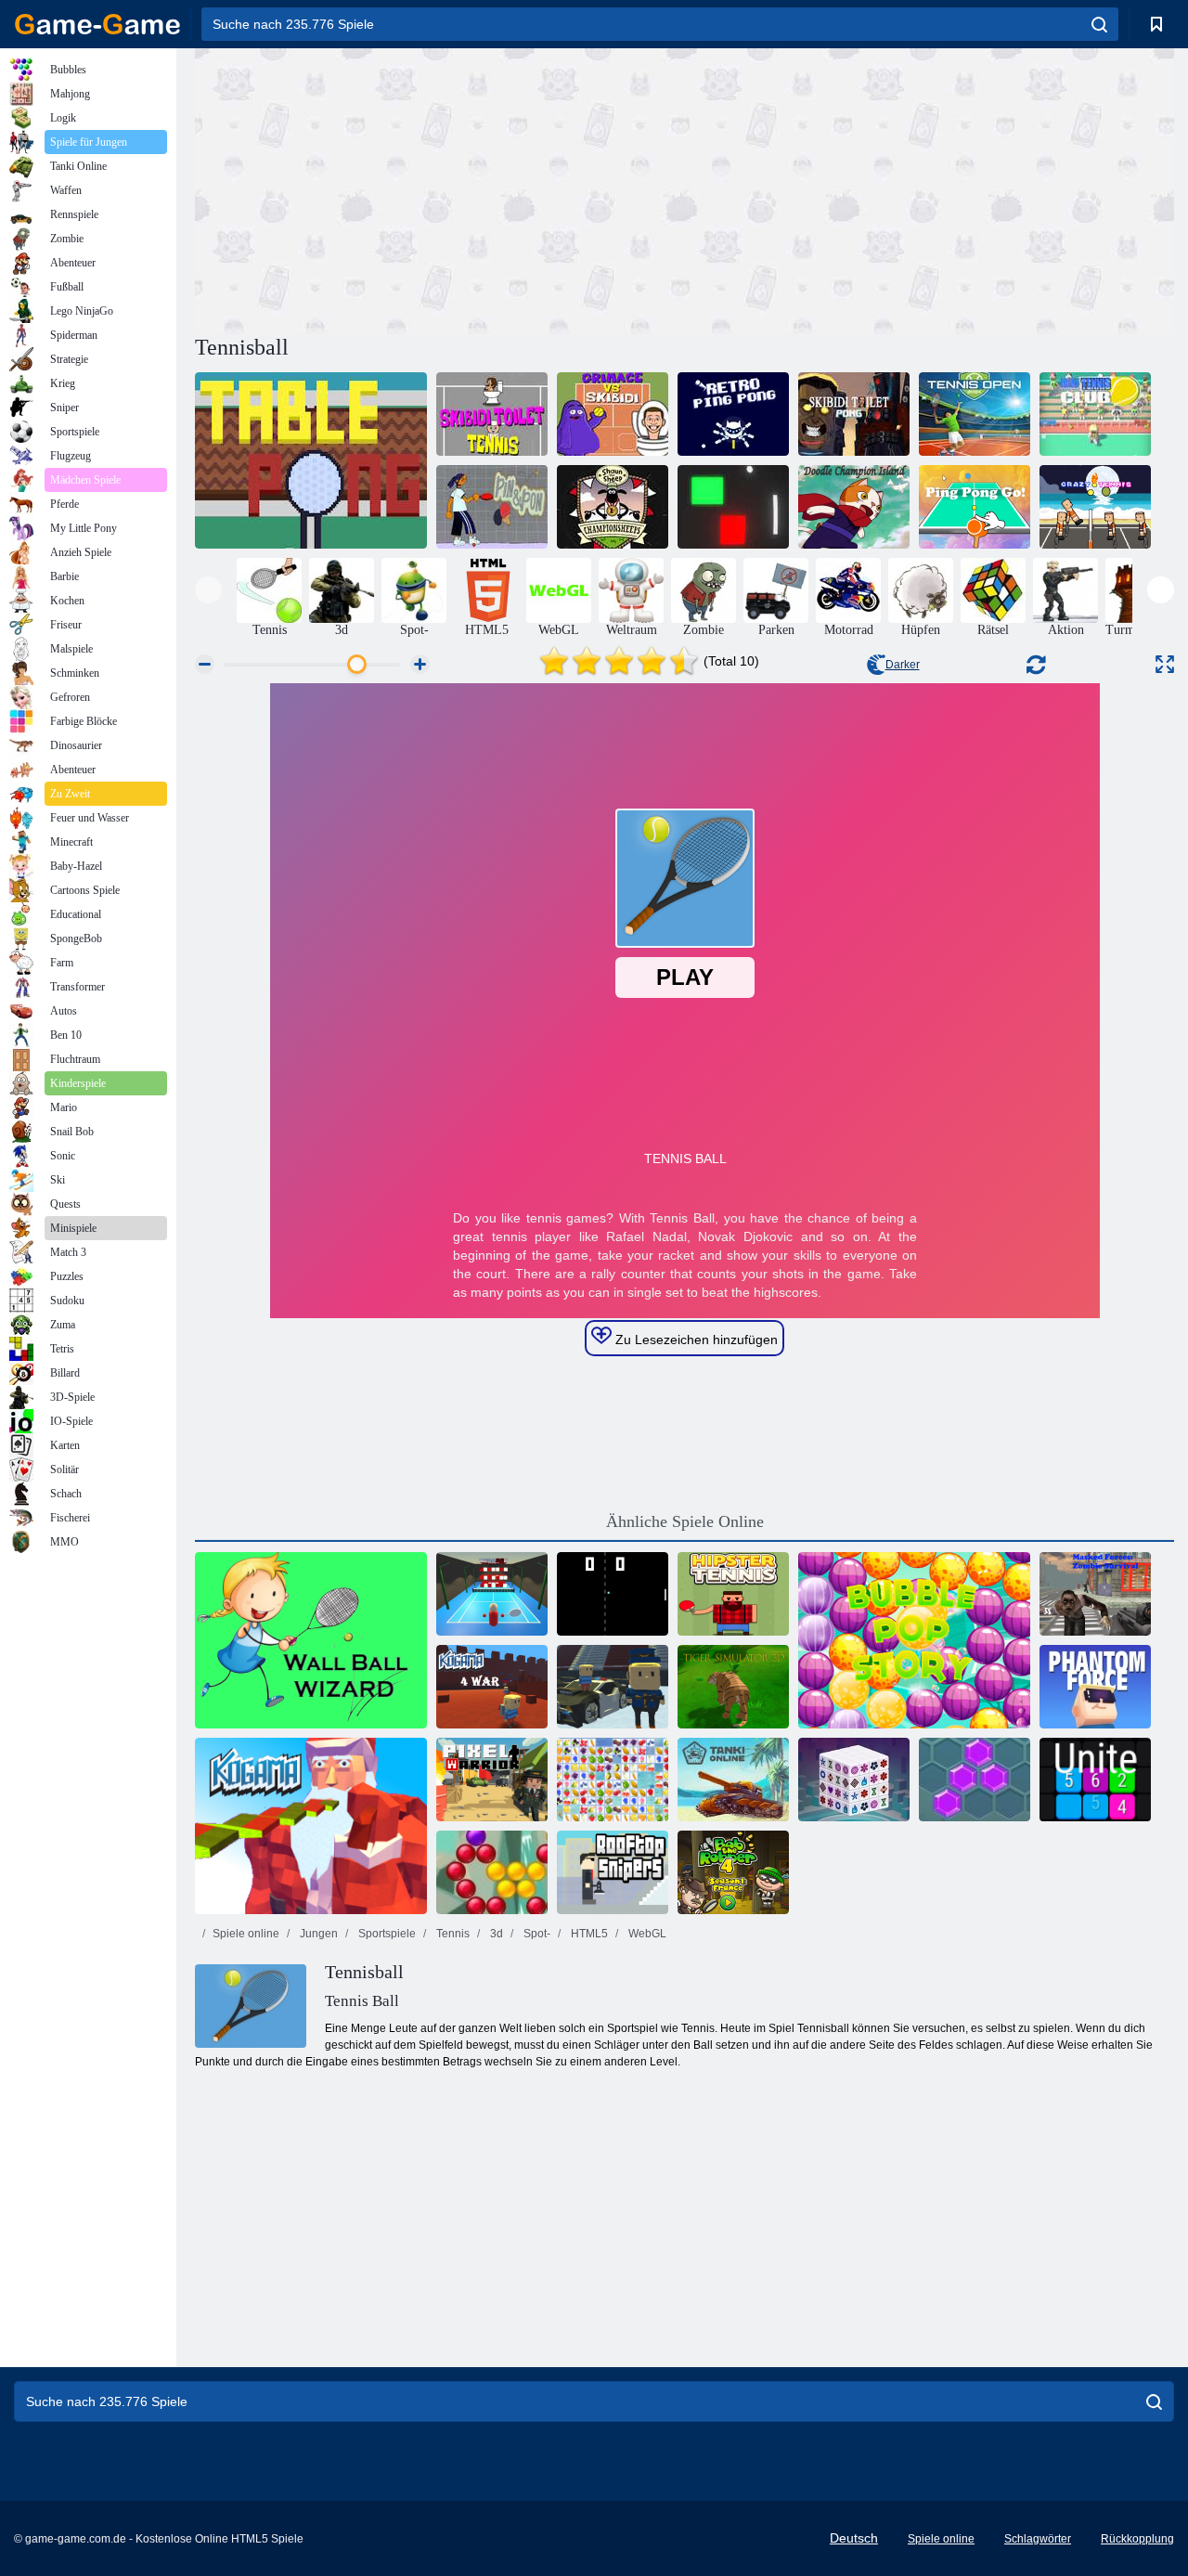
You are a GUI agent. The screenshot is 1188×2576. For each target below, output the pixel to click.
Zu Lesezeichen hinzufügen (695, 1340)
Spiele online (246, 1934)
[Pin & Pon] (492, 507)
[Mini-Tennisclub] (1095, 414)
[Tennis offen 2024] (975, 414)
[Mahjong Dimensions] (854, 1780)
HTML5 (588, 1934)
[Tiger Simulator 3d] (733, 1687)
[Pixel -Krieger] (492, 1780)
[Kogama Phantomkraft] (1095, 1687)
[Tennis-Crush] (492, 1594)
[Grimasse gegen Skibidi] (613, 414)
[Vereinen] (1095, 1780)
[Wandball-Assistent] (311, 1640)
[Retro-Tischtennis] (733, 414)
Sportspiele (386, 1934)
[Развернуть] (1165, 664)
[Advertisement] (440, 188)
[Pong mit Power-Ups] (733, 507)
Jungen (317, 1934)
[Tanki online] (733, 1780)
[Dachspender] (613, 1872)
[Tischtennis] (311, 460)
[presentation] (208, 590)
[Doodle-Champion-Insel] (854, 507)
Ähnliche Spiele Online (685, 1521)
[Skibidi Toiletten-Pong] (854, 414)
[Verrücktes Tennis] (1095, 507)
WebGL (646, 1934)
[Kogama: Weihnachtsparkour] (311, 1826)
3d (495, 1934)
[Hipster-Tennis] (733, 1594)
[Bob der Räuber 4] (733, 1872)
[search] (1099, 24)
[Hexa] (975, 1780)
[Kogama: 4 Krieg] (492, 1687)
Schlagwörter (1038, 2539)
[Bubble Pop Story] (914, 1640)
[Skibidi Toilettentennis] (492, 414)
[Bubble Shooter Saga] (492, 1872)
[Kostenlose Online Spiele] (97, 24)
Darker (903, 665)
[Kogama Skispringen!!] (613, 1687)
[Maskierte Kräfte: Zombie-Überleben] (1095, 1594)
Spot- (536, 1934)
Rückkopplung (1137, 2539)
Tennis (452, 1934)
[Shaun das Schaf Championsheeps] (613, 507)
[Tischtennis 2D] (613, 1594)
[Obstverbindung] (613, 1780)
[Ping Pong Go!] (975, 507)
